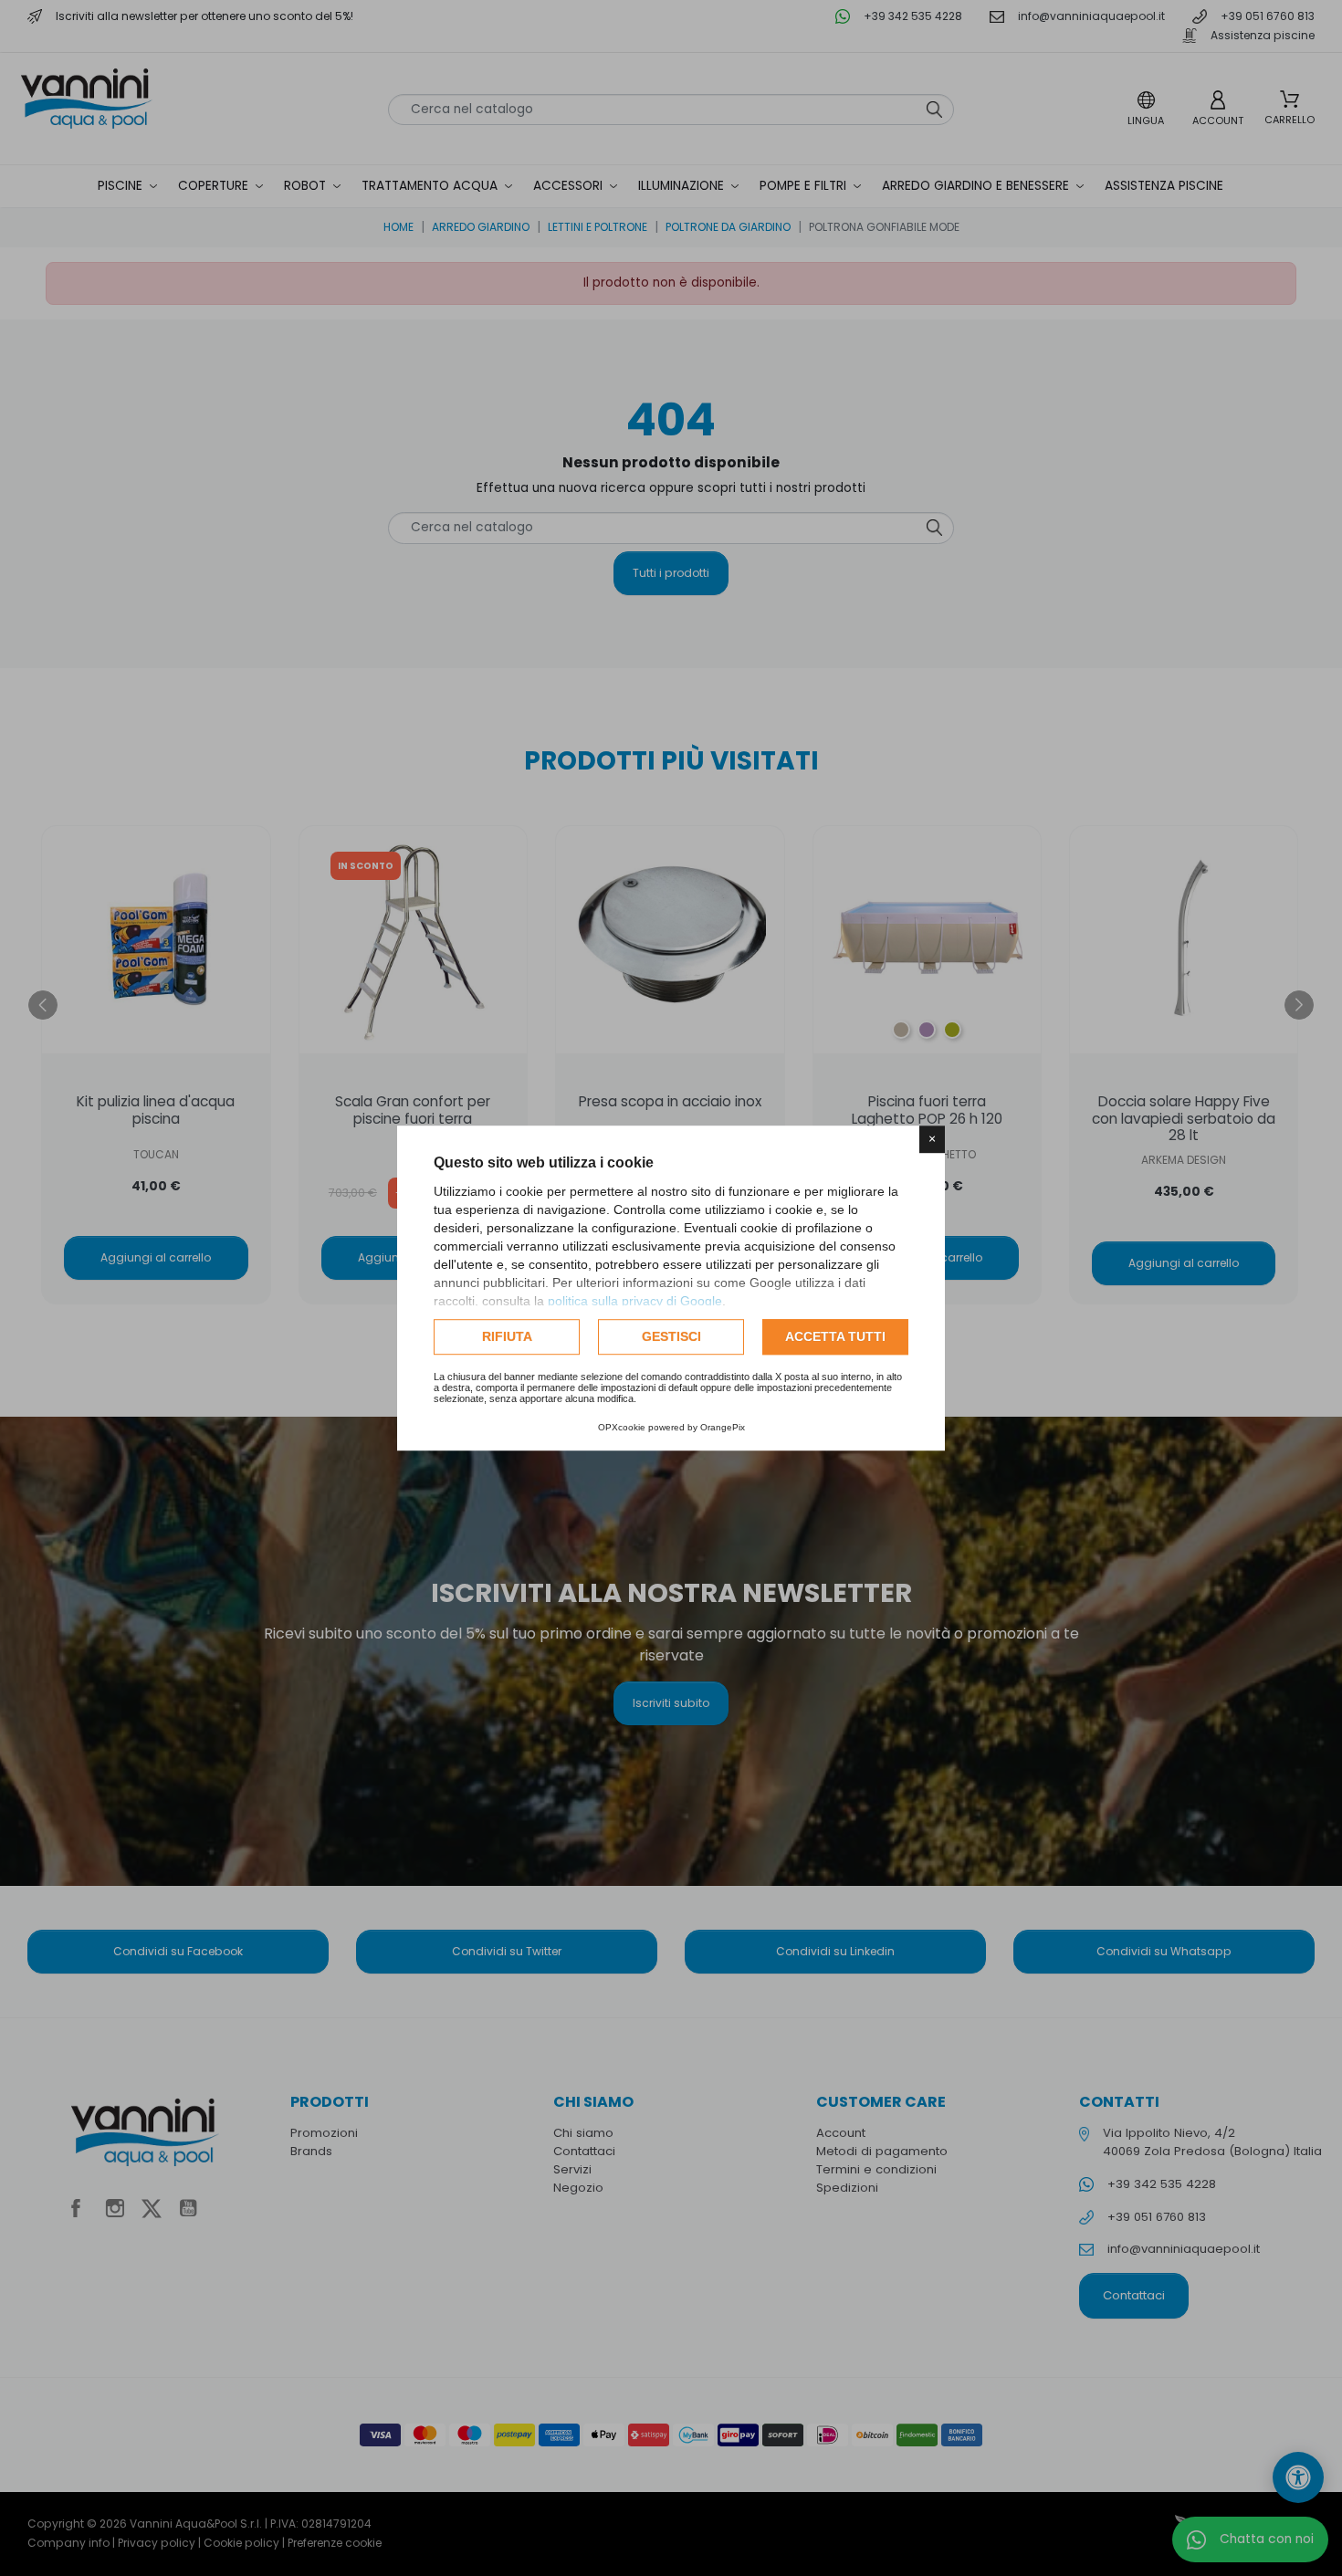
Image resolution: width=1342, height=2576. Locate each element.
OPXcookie (622, 1427)
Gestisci (671, 1336)
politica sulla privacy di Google (635, 1301)
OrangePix (723, 1427)
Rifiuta (507, 1336)
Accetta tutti (835, 1336)
